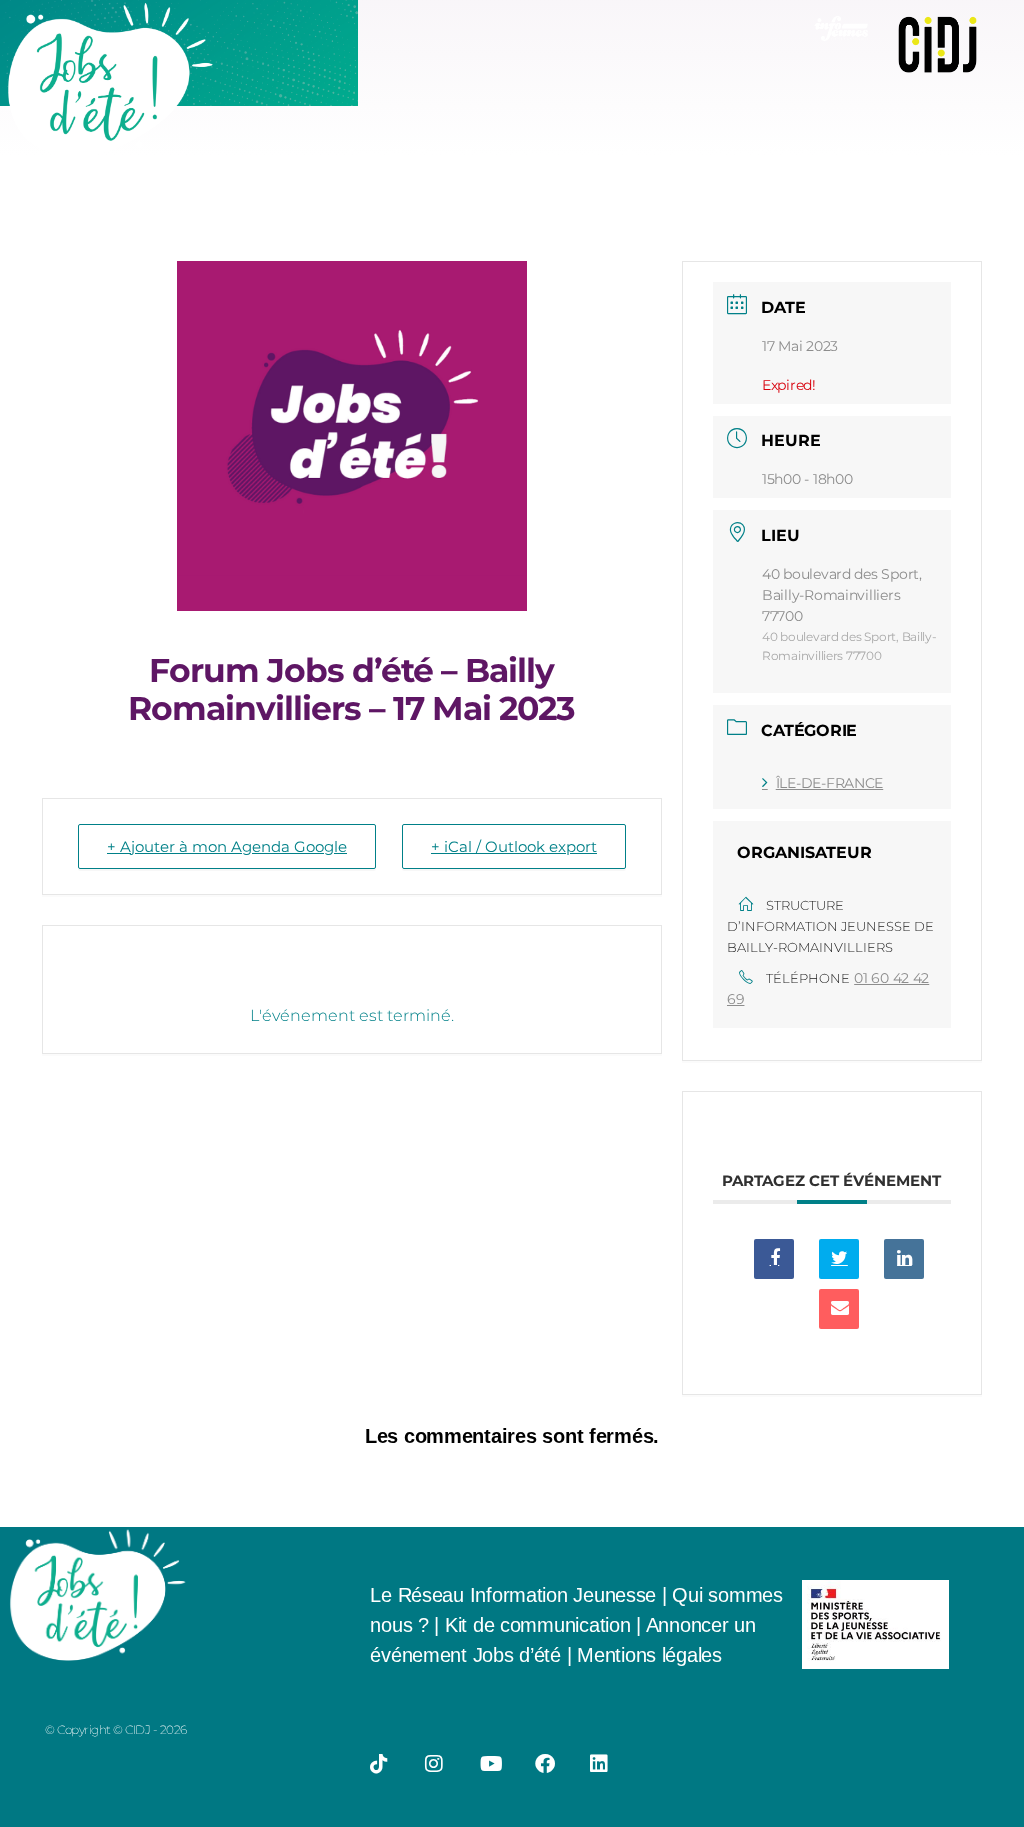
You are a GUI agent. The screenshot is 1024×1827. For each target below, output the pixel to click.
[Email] (839, 1309)
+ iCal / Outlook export (514, 846)
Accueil (374, 155)
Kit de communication (540, 1625)
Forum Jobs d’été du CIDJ (452, 203)
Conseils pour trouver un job (525, 155)
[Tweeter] (839, 1259)
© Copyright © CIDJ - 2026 (116, 1729)
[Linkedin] (904, 1259)
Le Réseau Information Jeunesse (513, 1595)
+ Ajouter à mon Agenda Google (227, 846)
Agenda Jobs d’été (719, 155)
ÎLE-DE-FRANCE (829, 783)
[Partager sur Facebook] (774, 1259)
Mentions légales (649, 1655)
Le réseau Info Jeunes (887, 155)
